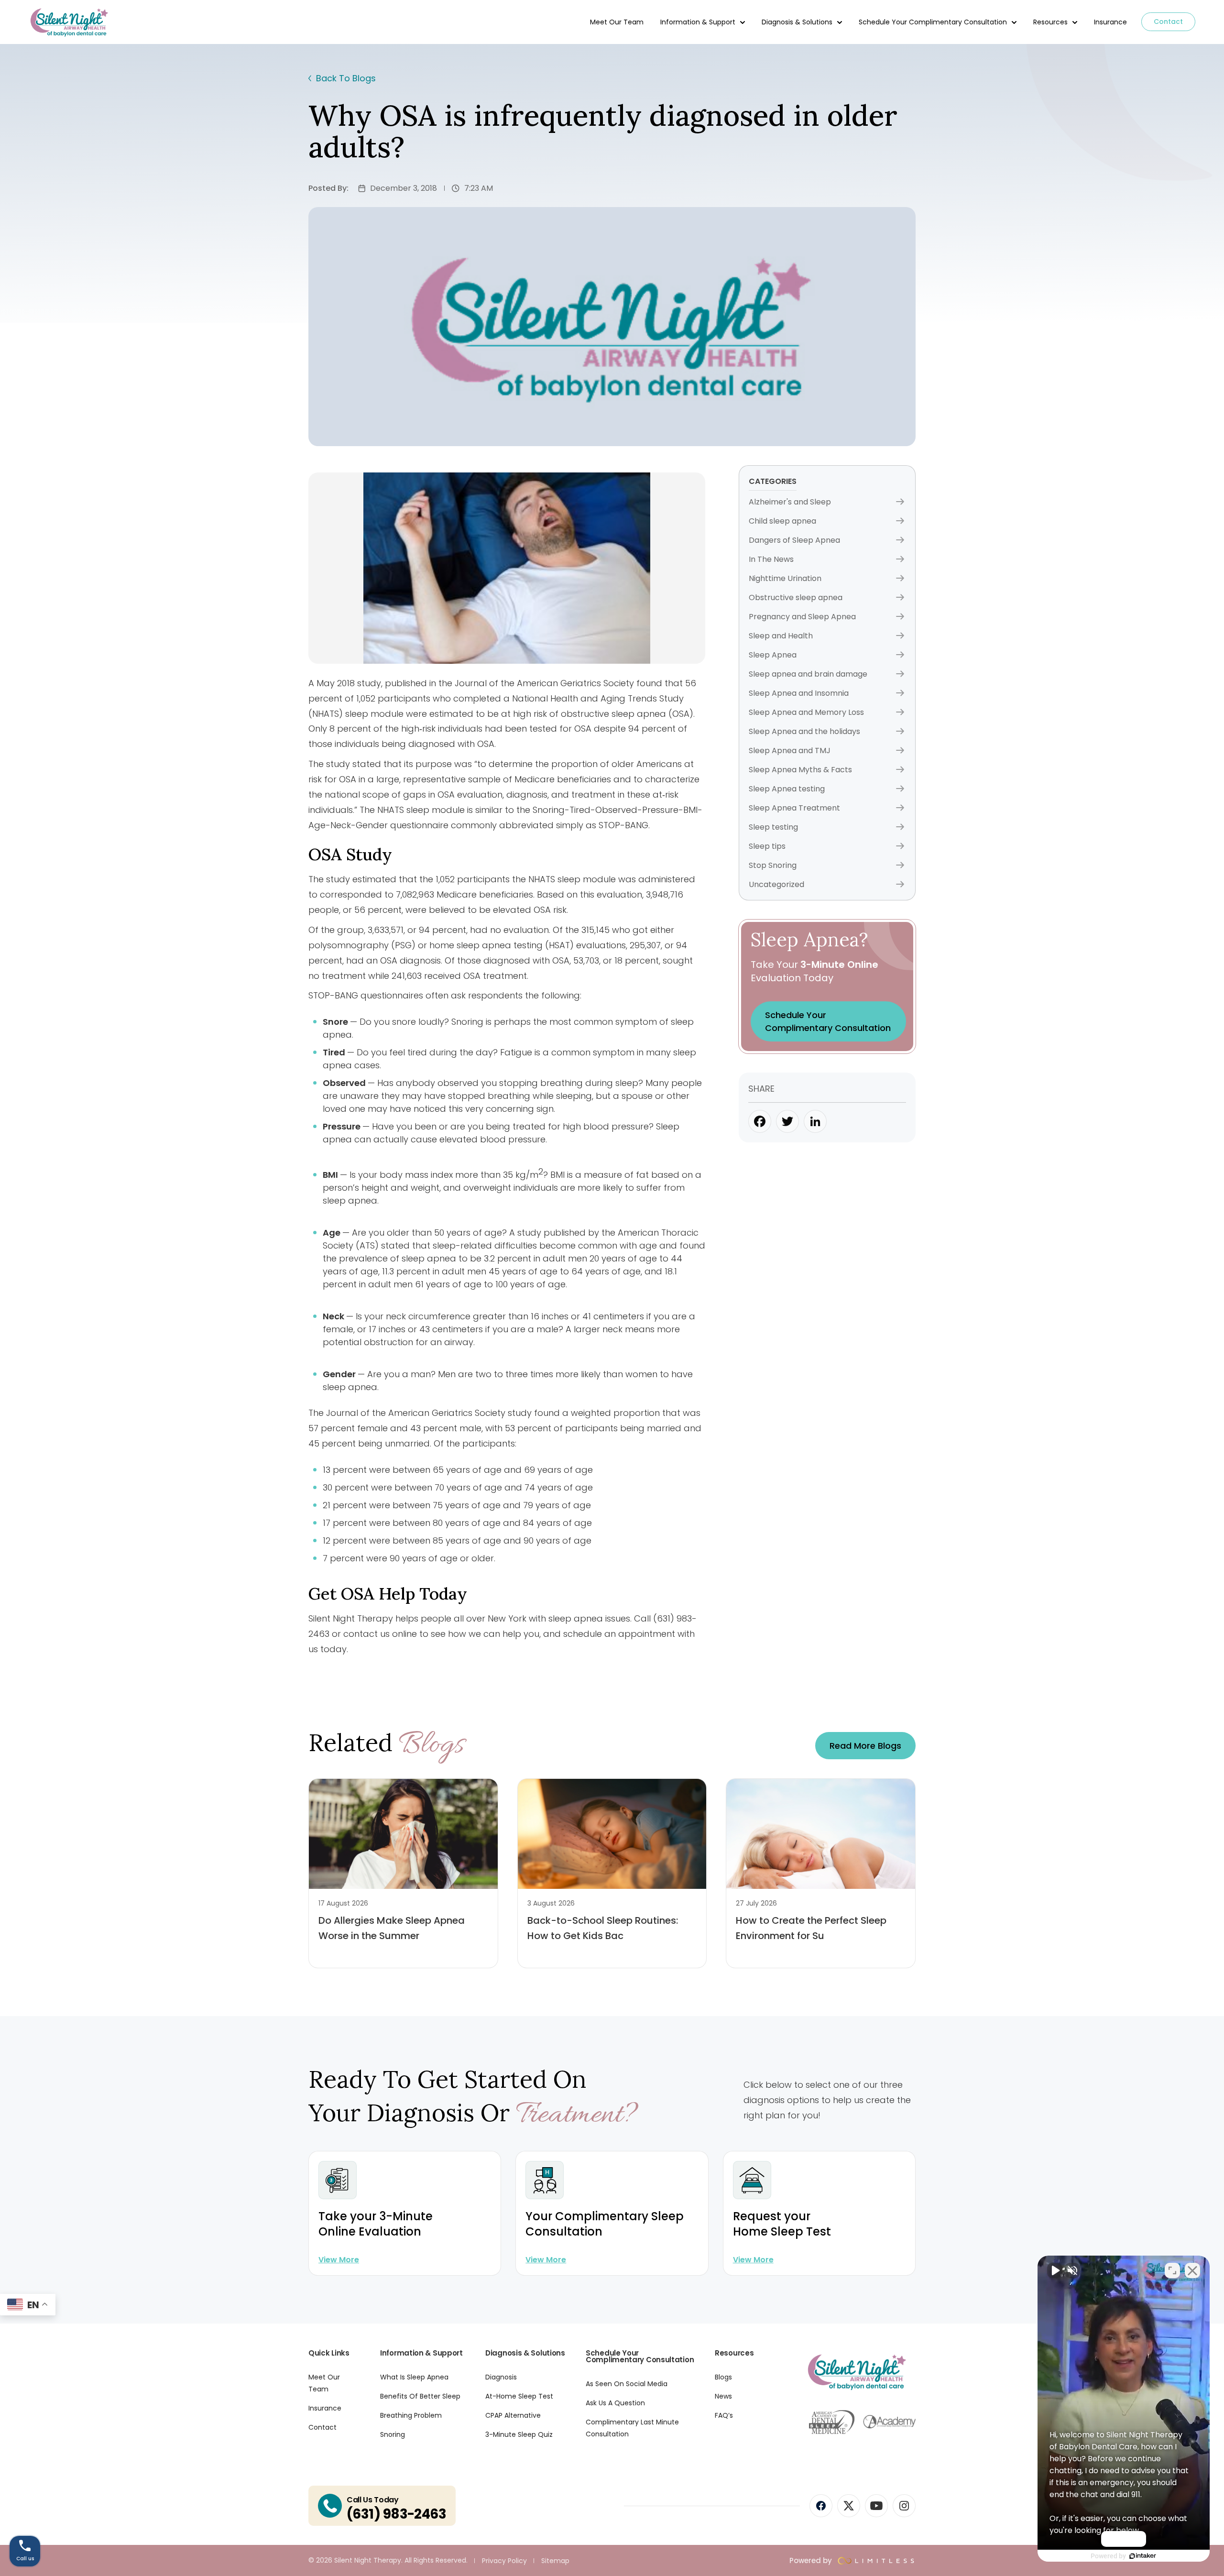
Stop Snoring (773, 865)
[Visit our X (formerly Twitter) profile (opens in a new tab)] (849, 2506)
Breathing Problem (411, 2415)
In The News (771, 559)
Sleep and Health (781, 636)
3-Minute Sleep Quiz (519, 2434)
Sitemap (555, 2561)
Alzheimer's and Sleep (790, 502)
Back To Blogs (346, 78)
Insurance (1110, 22)
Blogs (723, 2377)
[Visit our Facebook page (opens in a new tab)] (821, 2506)
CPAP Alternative (513, 2415)
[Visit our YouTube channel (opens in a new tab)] (876, 2506)
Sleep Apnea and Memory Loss (806, 712)
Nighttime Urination (785, 578)
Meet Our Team (617, 22)
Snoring (393, 2434)
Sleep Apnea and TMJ (790, 751)
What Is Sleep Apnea (414, 2377)
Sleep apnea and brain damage (808, 674)
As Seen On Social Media (627, 2384)
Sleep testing (773, 827)
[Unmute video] (1055, 2270)
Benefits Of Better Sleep (420, 2396)
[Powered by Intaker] (1143, 2556)
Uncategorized (776, 884)
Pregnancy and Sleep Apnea (802, 617)
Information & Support (698, 22)
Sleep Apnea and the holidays (804, 731)
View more (339, 2260)
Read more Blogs (865, 1746)
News (723, 2396)
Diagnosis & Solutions (797, 22)
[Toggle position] (1172, 2270)
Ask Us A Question (615, 2403)
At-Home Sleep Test (519, 2396)
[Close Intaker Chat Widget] (1192, 2270)
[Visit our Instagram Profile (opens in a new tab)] (904, 2506)
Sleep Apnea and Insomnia (799, 693)
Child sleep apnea (782, 521)
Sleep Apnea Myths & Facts (800, 770)
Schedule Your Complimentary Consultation (933, 22)
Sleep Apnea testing (787, 789)
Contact (1168, 22)
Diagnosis (501, 2377)
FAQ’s (724, 2415)
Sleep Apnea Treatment (794, 808)
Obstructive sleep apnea (796, 597)
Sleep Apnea (773, 655)
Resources (1050, 22)
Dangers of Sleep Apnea (794, 540)
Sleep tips (767, 846)
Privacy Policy (504, 2561)
